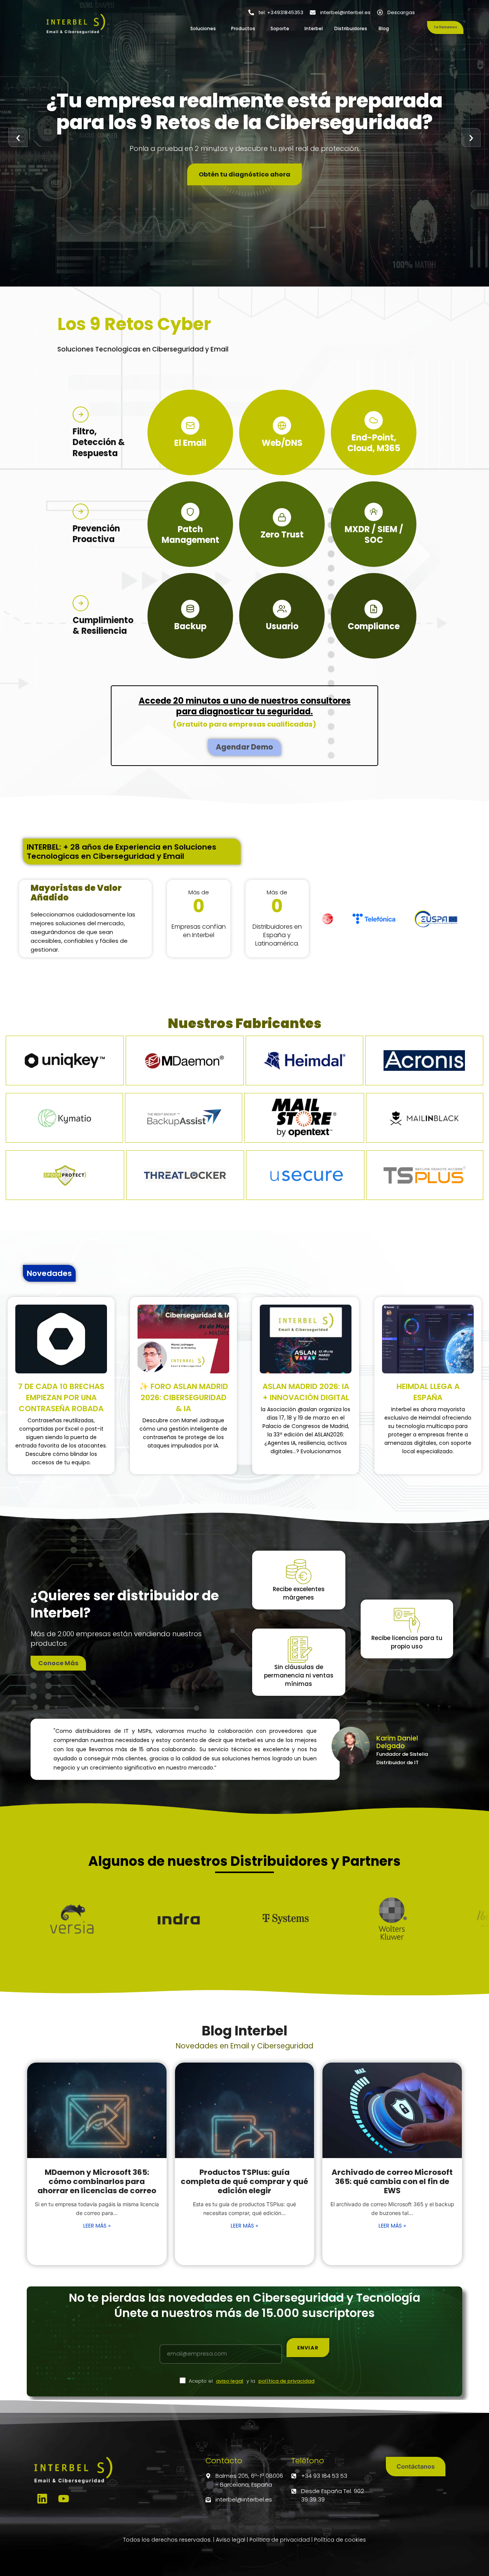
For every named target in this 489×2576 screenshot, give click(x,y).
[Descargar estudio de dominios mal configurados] (61, 1339)
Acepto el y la (252, 2381)
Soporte (280, 28)
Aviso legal (231, 2540)
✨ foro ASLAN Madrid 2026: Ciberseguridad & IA (184, 1397)
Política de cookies (340, 2540)
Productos (243, 28)
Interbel (314, 28)
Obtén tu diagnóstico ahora (244, 174)
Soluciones (203, 28)
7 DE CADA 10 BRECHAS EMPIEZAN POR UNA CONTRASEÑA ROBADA (61, 1397)
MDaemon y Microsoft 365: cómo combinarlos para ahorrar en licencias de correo (97, 2181)
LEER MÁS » (97, 2226)
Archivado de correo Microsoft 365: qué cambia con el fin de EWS (392, 2181)
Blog (384, 28)
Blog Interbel (244, 2031)
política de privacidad (286, 2381)
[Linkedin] (42, 2499)
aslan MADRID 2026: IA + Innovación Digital (306, 1392)
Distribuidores (351, 28)
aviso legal (230, 2381)
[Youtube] (64, 2499)
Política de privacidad (280, 2540)
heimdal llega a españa (428, 1392)
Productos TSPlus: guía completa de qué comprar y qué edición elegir (244, 2181)
